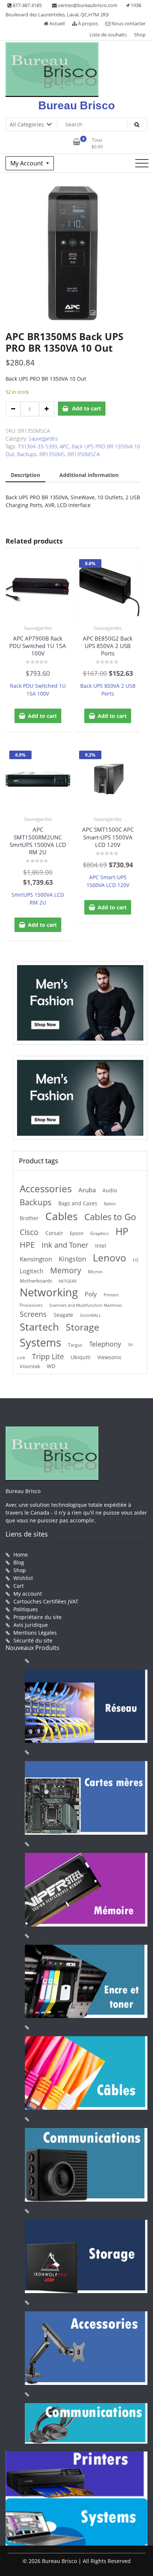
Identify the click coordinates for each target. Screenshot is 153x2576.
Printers (111, 1295)
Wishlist (23, 1578)
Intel (101, 1246)
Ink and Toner (65, 1245)
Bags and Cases (78, 1203)
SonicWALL (90, 1315)
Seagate (63, 1315)
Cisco (29, 1232)
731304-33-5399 (38, 446)
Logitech (32, 1271)
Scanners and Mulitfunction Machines (86, 1305)
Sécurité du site (33, 1640)
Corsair (54, 1233)
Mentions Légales (35, 1633)
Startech (39, 1327)
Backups (27, 454)
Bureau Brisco (76, 105)
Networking (49, 1292)
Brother (29, 1218)
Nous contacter (128, 23)
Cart (19, 1586)
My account (28, 1594)
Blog (19, 1562)
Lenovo (110, 1258)
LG (136, 1260)
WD (51, 1366)
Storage (82, 1327)
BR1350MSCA (84, 454)
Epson (77, 1233)
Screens (33, 1314)
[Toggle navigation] (142, 163)
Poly (91, 1294)
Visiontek (30, 1366)
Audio (110, 1190)
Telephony (105, 1344)
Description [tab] (25, 475)
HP (122, 1231)
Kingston (72, 1259)
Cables (61, 1216)
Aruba (87, 1190)
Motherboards (36, 1281)
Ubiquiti (81, 1357)
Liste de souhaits (108, 35)
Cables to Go (110, 1217)
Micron (95, 1272)
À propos (87, 23)
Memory (66, 1270)
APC (64, 446)
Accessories (46, 1189)
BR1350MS (52, 454)
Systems (40, 1342)
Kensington (36, 1259)
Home (21, 1555)
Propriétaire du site (38, 1617)
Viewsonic (110, 1357)
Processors (31, 1305)
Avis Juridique (31, 1625)
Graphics (100, 1233)
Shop (140, 35)
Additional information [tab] (89, 475)
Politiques (26, 1609)
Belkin (110, 1204)
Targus (75, 1345)
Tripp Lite (48, 1356)
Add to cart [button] (42, 716)
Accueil (56, 23)
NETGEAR (68, 1281)
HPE (27, 1245)
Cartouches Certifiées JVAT (46, 1601)
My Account (27, 163)
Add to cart (87, 408)
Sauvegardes (43, 439)
